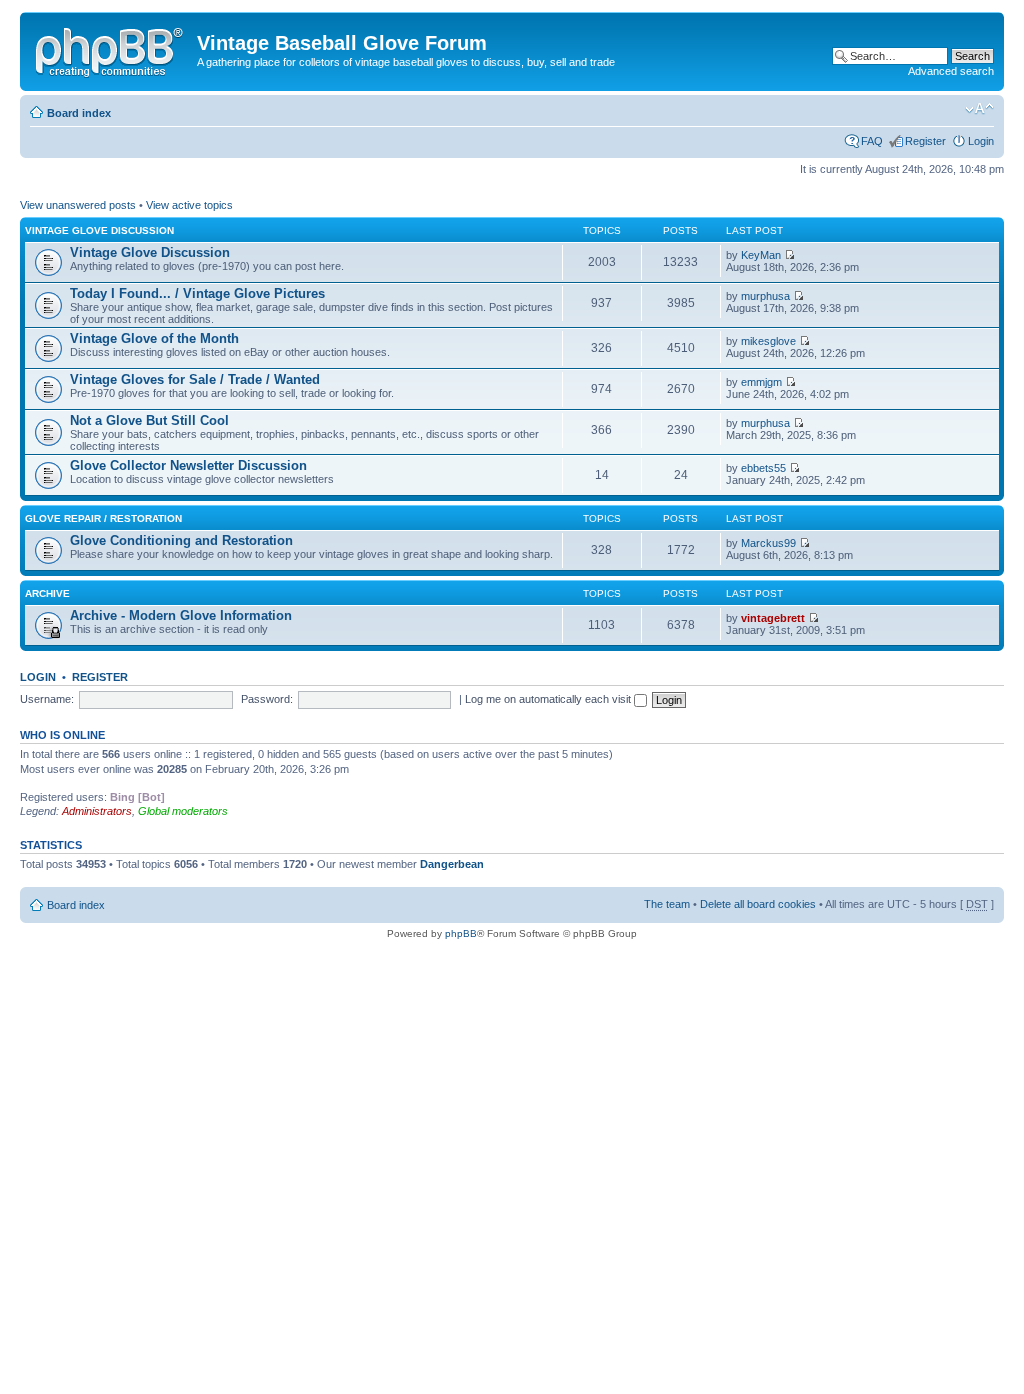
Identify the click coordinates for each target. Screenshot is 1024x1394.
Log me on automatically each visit (549, 699)
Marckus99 (768, 543)
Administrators (97, 811)
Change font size (979, 109)
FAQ (872, 141)
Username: (47, 699)
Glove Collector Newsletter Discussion (188, 465)
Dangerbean (452, 864)
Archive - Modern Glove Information (181, 615)
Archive (47, 593)
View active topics (189, 205)
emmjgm (761, 382)
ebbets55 (763, 468)
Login (981, 141)
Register (925, 141)
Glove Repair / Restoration (103, 518)
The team (667, 904)
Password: (267, 699)
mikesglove (768, 341)
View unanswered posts (78, 205)
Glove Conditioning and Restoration (181, 540)
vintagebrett (773, 618)
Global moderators (183, 811)
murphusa (765, 296)
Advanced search (951, 71)
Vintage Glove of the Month (154, 338)
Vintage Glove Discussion (99, 230)
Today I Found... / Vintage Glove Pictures (197, 293)
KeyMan (761, 255)
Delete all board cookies (758, 904)
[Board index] (111, 49)
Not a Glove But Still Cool (149, 420)
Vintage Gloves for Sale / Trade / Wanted (195, 379)
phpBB (461, 933)
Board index (79, 113)
